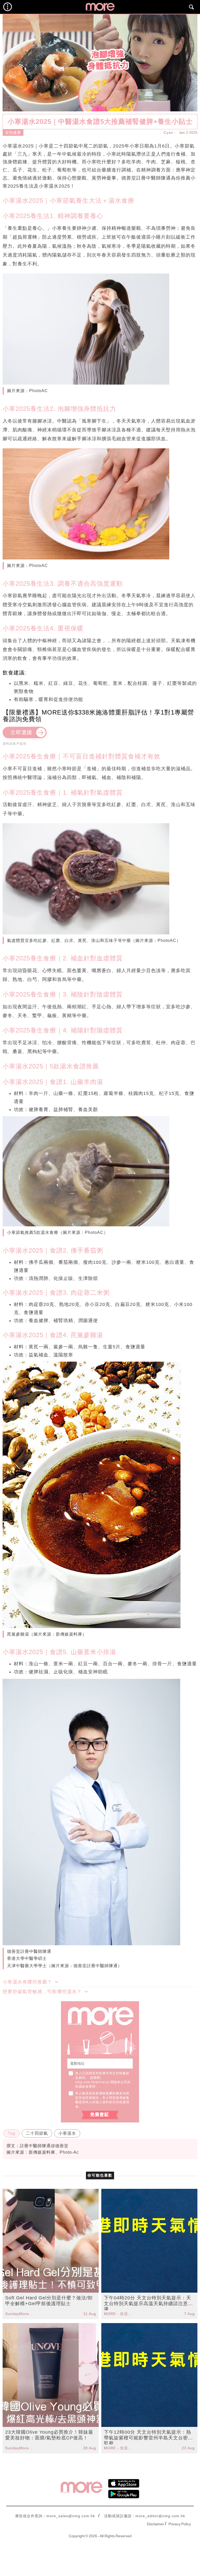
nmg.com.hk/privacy (92, 2082)
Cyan (168, 132)
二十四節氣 (37, 2133)
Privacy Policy (180, 2524)
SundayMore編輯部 (20, 2314)
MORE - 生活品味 (118, 2314)
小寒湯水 (67, 2133)
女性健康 (13, 132)
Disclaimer (155, 2524)
